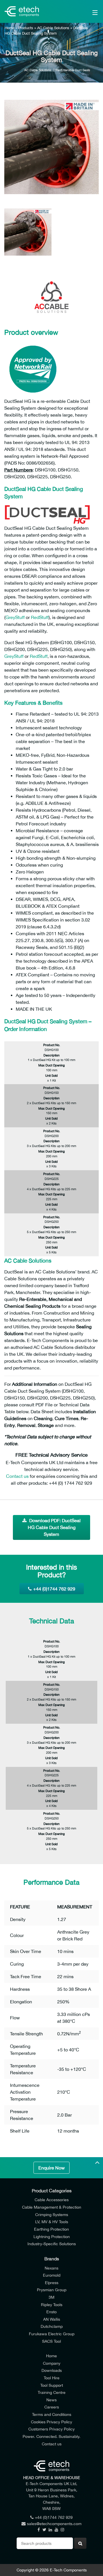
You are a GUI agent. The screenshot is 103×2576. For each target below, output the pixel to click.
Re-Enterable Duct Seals (73, 70)
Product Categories (52, 2191)
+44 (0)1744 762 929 (54, 1589)
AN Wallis (52, 2319)
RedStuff (40, 617)
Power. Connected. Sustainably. (51, 2436)
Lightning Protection (52, 2236)
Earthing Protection (51, 2229)
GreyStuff (15, 617)
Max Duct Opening (51, 1065)
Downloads (52, 2370)
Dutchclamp (52, 2326)
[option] (51, 147)
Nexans (51, 2268)
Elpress (52, 2283)
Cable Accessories (52, 2200)
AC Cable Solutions (53, 28)
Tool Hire (52, 2378)
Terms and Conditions (52, 2414)
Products (26, 28)
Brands (52, 2259)
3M (51, 2297)
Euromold (52, 2275)
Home (9, 28)
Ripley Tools (52, 2305)
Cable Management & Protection (52, 2207)
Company (52, 2363)
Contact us (17, 1476)
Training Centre (52, 2392)
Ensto (51, 2312)
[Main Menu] (89, 11)
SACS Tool (51, 2341)
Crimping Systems (52, 2214)
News (51, 2400)
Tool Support (52, 2385)
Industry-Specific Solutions (52, 2244)
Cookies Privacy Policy (51, 2422)
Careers (52, 2407)
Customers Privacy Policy (51, 2429)
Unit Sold (51, 1075)
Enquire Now (51, 2168)
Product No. (52, 1045)
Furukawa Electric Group (52, 2334)
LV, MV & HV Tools (52, 2222)
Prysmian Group (52, 2290)
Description (51, 1055)
